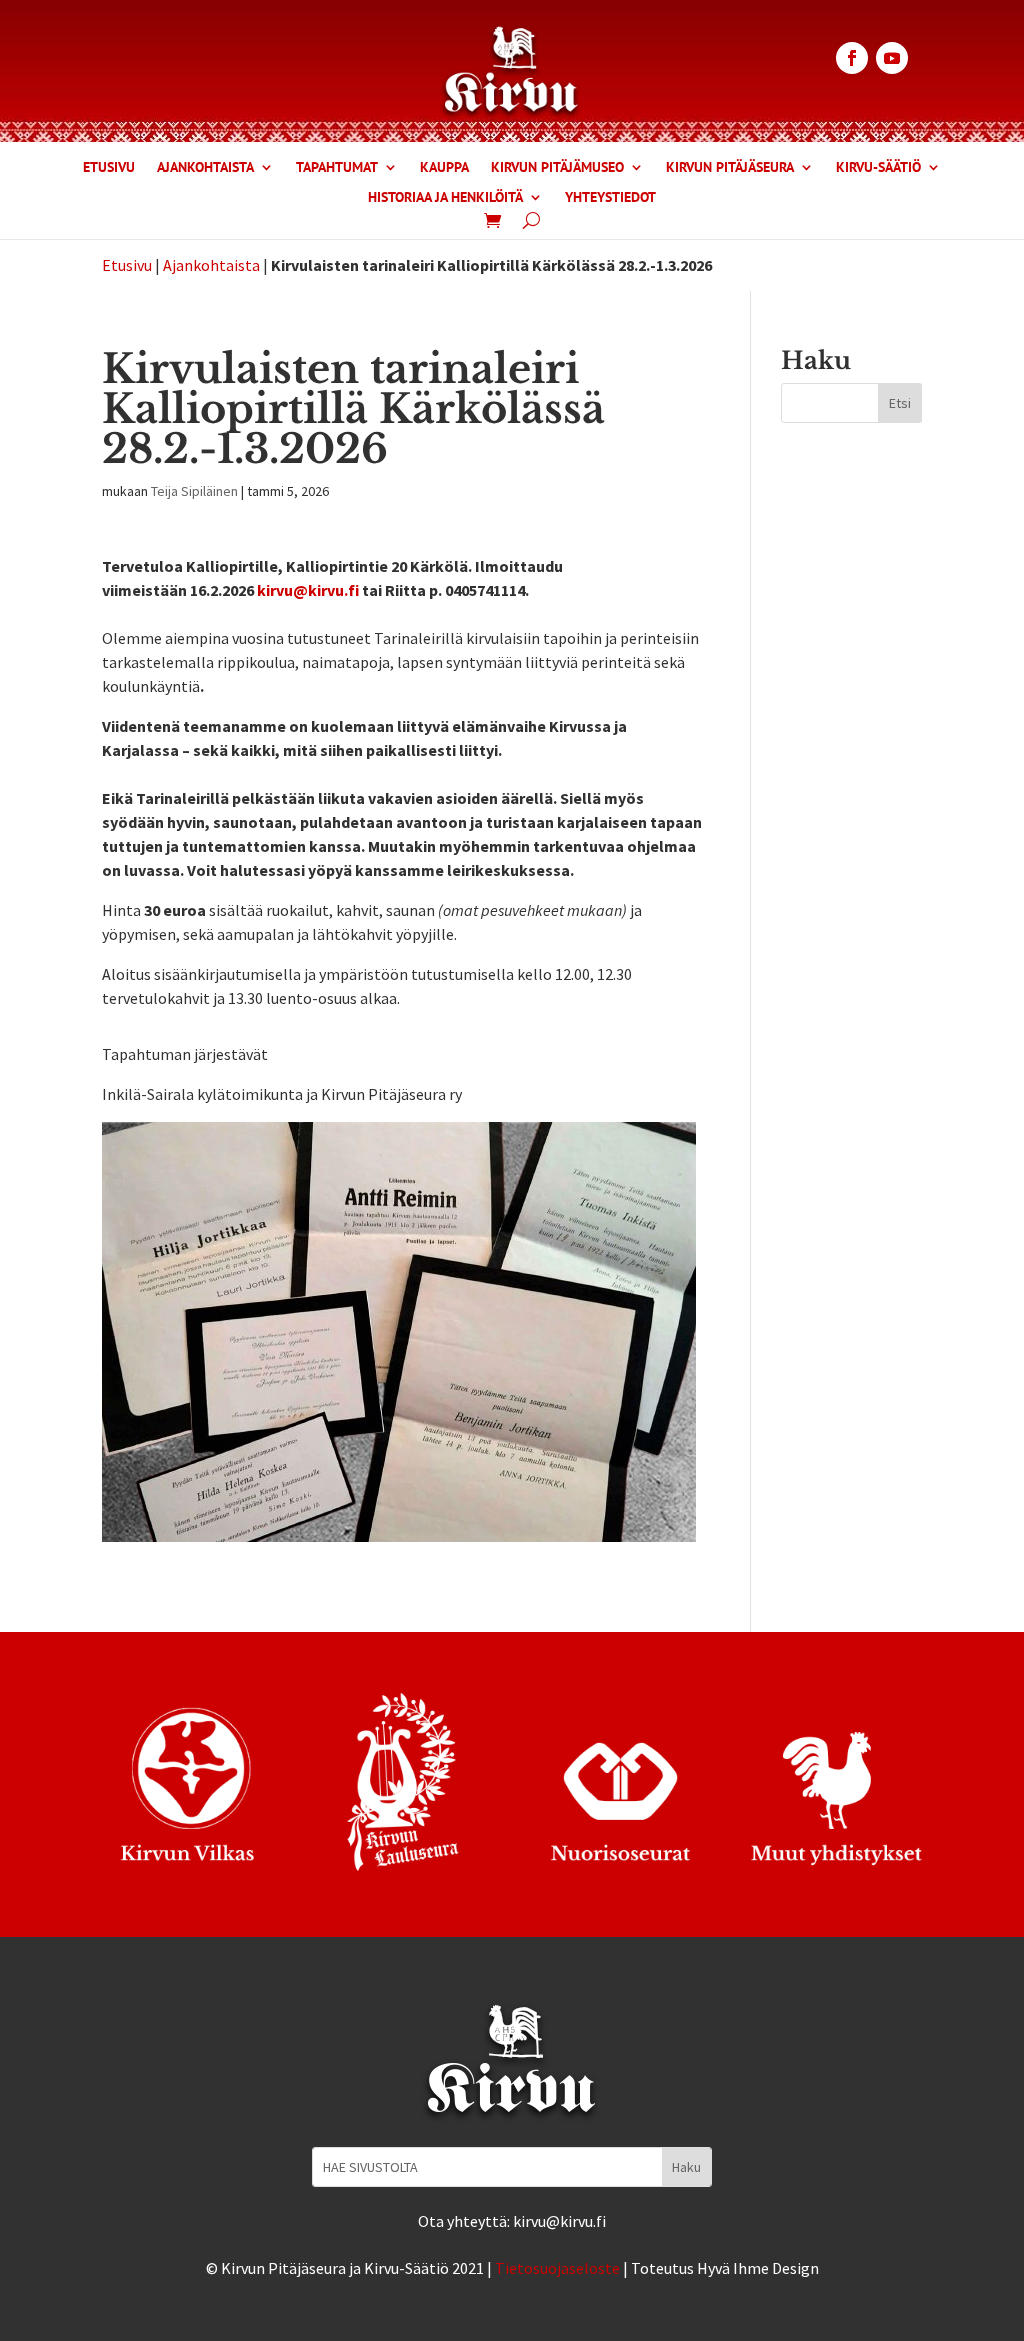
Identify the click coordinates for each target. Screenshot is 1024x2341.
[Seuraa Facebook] (852, 58)
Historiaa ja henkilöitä (445, 198)
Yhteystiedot (610, 198)
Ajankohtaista (205, 168)
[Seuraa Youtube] (892, 58)
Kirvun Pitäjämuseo (557, 168)
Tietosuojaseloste (557, 2268)
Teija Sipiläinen (194, 491)
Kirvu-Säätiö (878, 168)
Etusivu (109, 168)
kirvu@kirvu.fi (308, 590)
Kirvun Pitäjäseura (730, 168)
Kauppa (444, 168)
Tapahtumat (337, 168)
